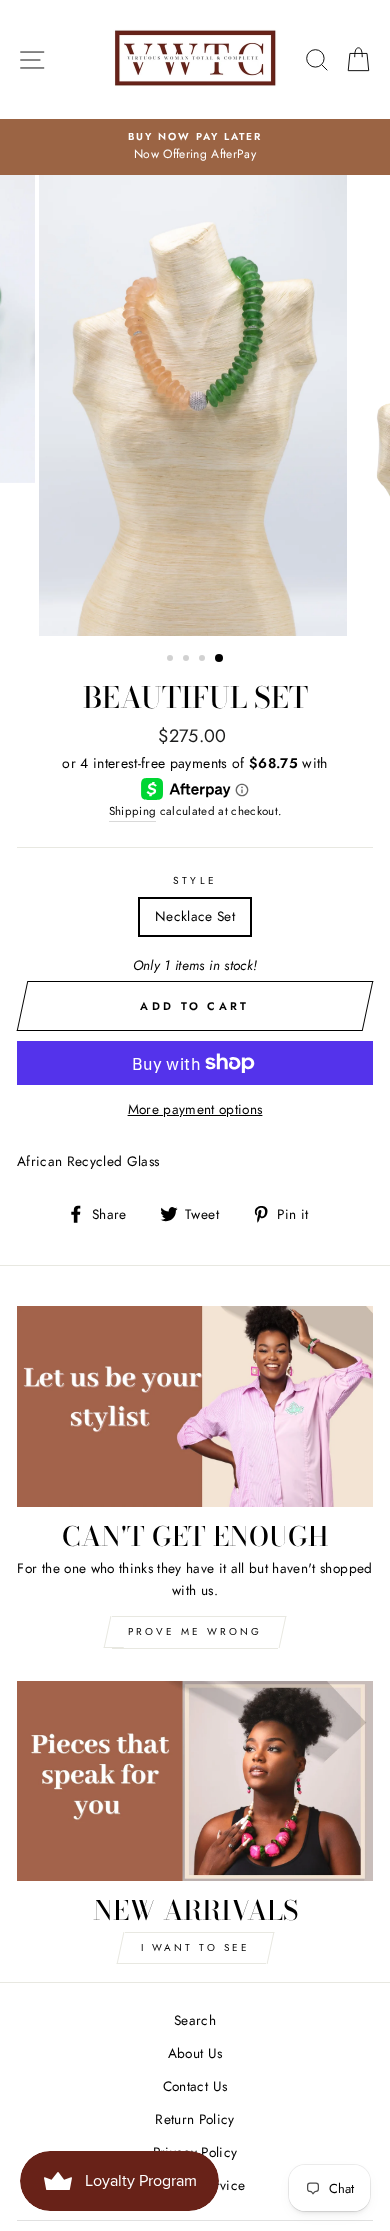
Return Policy (194, 2119)
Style (194, 880)
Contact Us (195, 2086)
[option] (195, 147)
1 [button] (172, 660)
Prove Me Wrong (195, 1631)
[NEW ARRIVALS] (195, 1781)
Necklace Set (195, 916)
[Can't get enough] (195, 1406)
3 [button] (204, 660)
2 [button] (188, 660)
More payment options (195, 1109)
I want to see (195, 1947)
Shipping (133, 811)
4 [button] (220, 659)
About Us (195, 2053)
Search (195, 2020)
